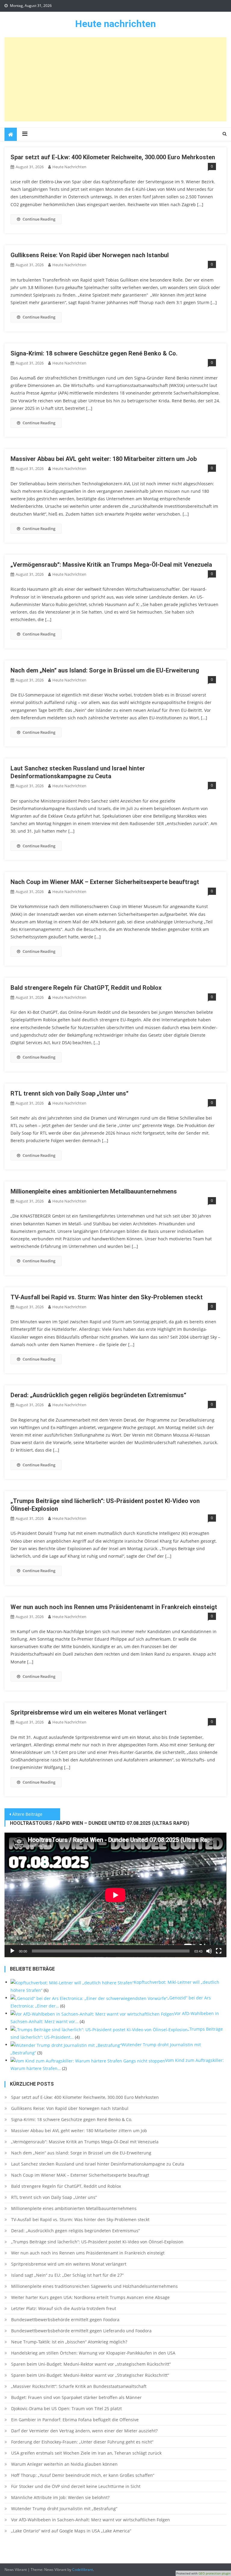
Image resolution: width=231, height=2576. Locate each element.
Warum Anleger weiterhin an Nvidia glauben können (64, 2464)
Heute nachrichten (115, 24)
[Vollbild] (219, 1951)
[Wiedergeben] (12, 1951)
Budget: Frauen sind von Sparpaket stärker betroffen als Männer (76, 2397)
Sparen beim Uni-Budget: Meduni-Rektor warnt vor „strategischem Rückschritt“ (91, 2364)
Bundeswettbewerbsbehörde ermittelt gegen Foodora (65, 2320)
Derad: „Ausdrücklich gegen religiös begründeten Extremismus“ (98, 1395)
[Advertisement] (116, 79)
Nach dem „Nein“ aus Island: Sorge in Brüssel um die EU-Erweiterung (105, 670)
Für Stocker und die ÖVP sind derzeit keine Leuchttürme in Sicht (76, 2486)
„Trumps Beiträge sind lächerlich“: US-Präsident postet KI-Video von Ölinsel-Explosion (97, 2242)
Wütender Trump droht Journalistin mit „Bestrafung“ (64, 2509)
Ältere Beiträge (27, 1814)
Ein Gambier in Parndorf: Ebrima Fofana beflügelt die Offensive (75, 2420)
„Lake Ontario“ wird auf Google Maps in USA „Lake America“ (71, 2531)
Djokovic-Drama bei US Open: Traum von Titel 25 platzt (66, 2408)
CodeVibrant (83, 2570)
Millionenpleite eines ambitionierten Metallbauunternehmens (94, 1191)
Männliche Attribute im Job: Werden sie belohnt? (60, 2497)
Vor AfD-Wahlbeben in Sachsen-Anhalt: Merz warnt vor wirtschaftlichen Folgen (91, 2520)
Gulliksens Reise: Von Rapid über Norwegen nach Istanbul (90, 255)
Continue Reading (39, 219)
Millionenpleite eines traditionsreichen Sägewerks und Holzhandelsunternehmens (94, 2286)
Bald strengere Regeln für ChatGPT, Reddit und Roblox (86, 988)
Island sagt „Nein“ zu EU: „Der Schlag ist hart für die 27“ (67, 2275)
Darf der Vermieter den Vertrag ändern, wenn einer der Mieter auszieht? (84, 2431)
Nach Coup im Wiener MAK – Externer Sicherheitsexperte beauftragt (105, 882)
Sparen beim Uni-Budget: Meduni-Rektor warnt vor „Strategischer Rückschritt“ (90, 2375)
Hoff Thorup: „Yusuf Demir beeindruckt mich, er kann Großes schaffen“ (83, 2475)
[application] (115, 1895)
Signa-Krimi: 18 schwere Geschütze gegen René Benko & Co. (94, 353)
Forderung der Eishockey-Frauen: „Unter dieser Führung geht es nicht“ (82, 2442)
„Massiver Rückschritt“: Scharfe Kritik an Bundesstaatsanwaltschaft (79, 2386)
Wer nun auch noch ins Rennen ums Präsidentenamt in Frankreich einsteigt (114, 1607)
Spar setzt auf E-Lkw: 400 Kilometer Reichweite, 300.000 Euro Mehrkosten (113, 157)
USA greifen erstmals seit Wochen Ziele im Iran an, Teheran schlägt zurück (86, 2453)
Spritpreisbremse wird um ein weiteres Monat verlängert (89, 1712)
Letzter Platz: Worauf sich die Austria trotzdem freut (64, 2308)
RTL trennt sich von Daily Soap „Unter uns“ (69, 1093)
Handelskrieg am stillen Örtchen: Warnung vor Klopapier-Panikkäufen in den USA (93, 2353)
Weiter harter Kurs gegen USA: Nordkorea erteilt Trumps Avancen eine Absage (90, 2297)
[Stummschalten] (209, 1951)
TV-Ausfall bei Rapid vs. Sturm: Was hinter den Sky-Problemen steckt (107, 1297)
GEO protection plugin (214, 2573)
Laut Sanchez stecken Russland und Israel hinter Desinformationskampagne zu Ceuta (98, 2164)
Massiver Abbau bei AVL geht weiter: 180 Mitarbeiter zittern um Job (104, 459)
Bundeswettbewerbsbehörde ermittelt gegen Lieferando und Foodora (81, 2331)
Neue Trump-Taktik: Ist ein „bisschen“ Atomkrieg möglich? (69, 2342)
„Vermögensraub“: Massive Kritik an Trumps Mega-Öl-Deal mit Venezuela (111, 565)
